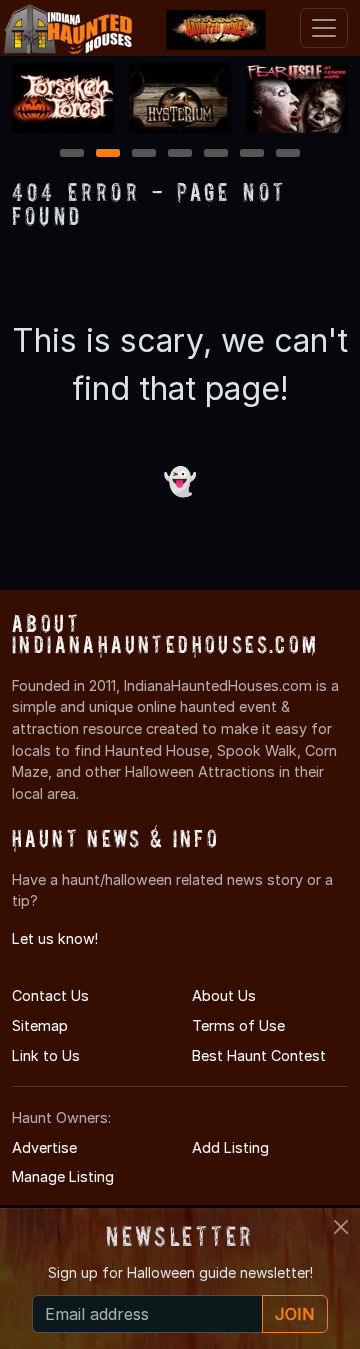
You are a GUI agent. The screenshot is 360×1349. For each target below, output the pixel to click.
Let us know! (55, 938)
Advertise (44, 1147)
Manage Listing (63, 1176)
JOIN (295, 1314)
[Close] (341, 1227)
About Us (224, 995)
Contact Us (50, 995)
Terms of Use (238, 1025)
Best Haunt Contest (259, 1055)
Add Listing (230, 1147)
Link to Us (46, 1055)
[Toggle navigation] (324, 28)
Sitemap (40, 1025)
